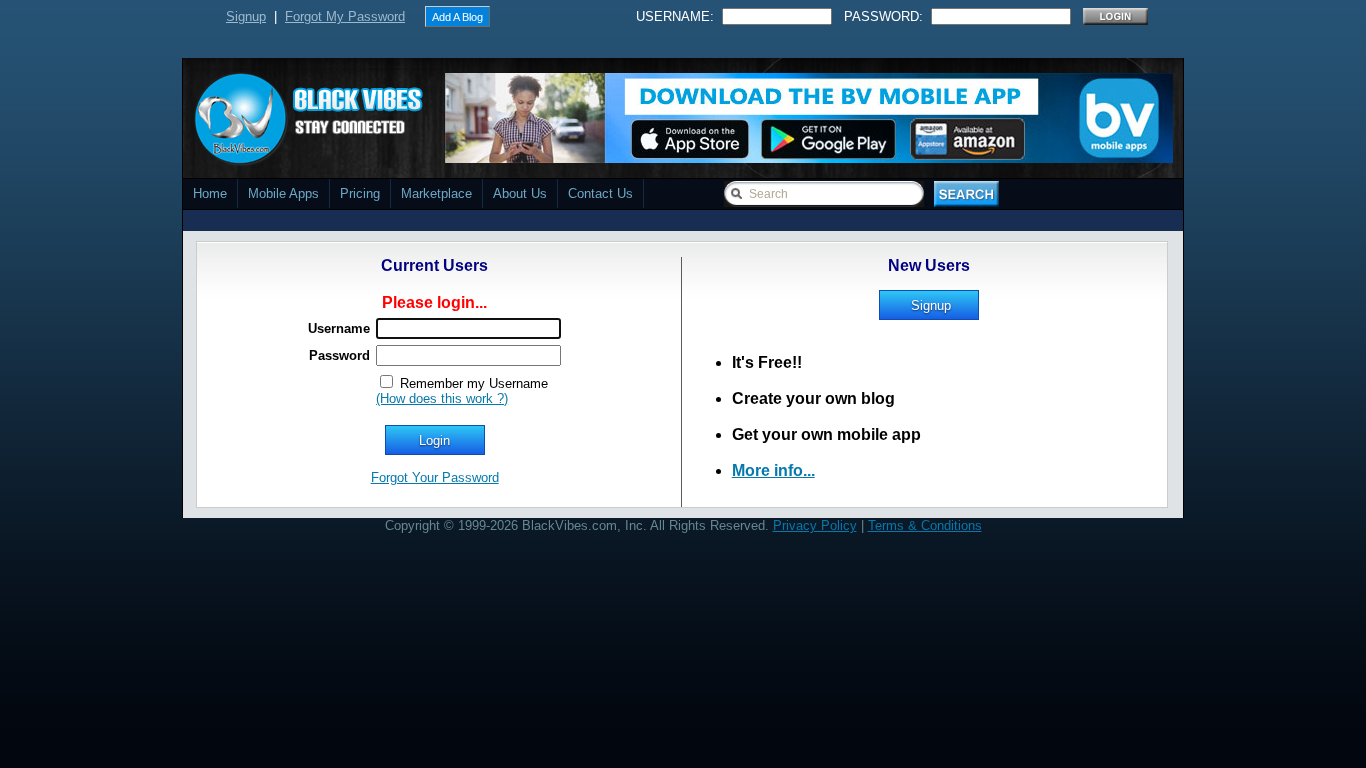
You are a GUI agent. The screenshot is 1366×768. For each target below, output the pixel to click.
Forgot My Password (345, 16)
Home (210, 193)
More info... (773, 470)
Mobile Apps (283, 193)
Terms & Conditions (925, 525)
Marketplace (436, 193)
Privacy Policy (815, 525)
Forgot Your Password (435, 477)
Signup (246, 16)
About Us (520, 193)
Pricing (360, 193)
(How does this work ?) (442, 398)
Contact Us (600, 193)
